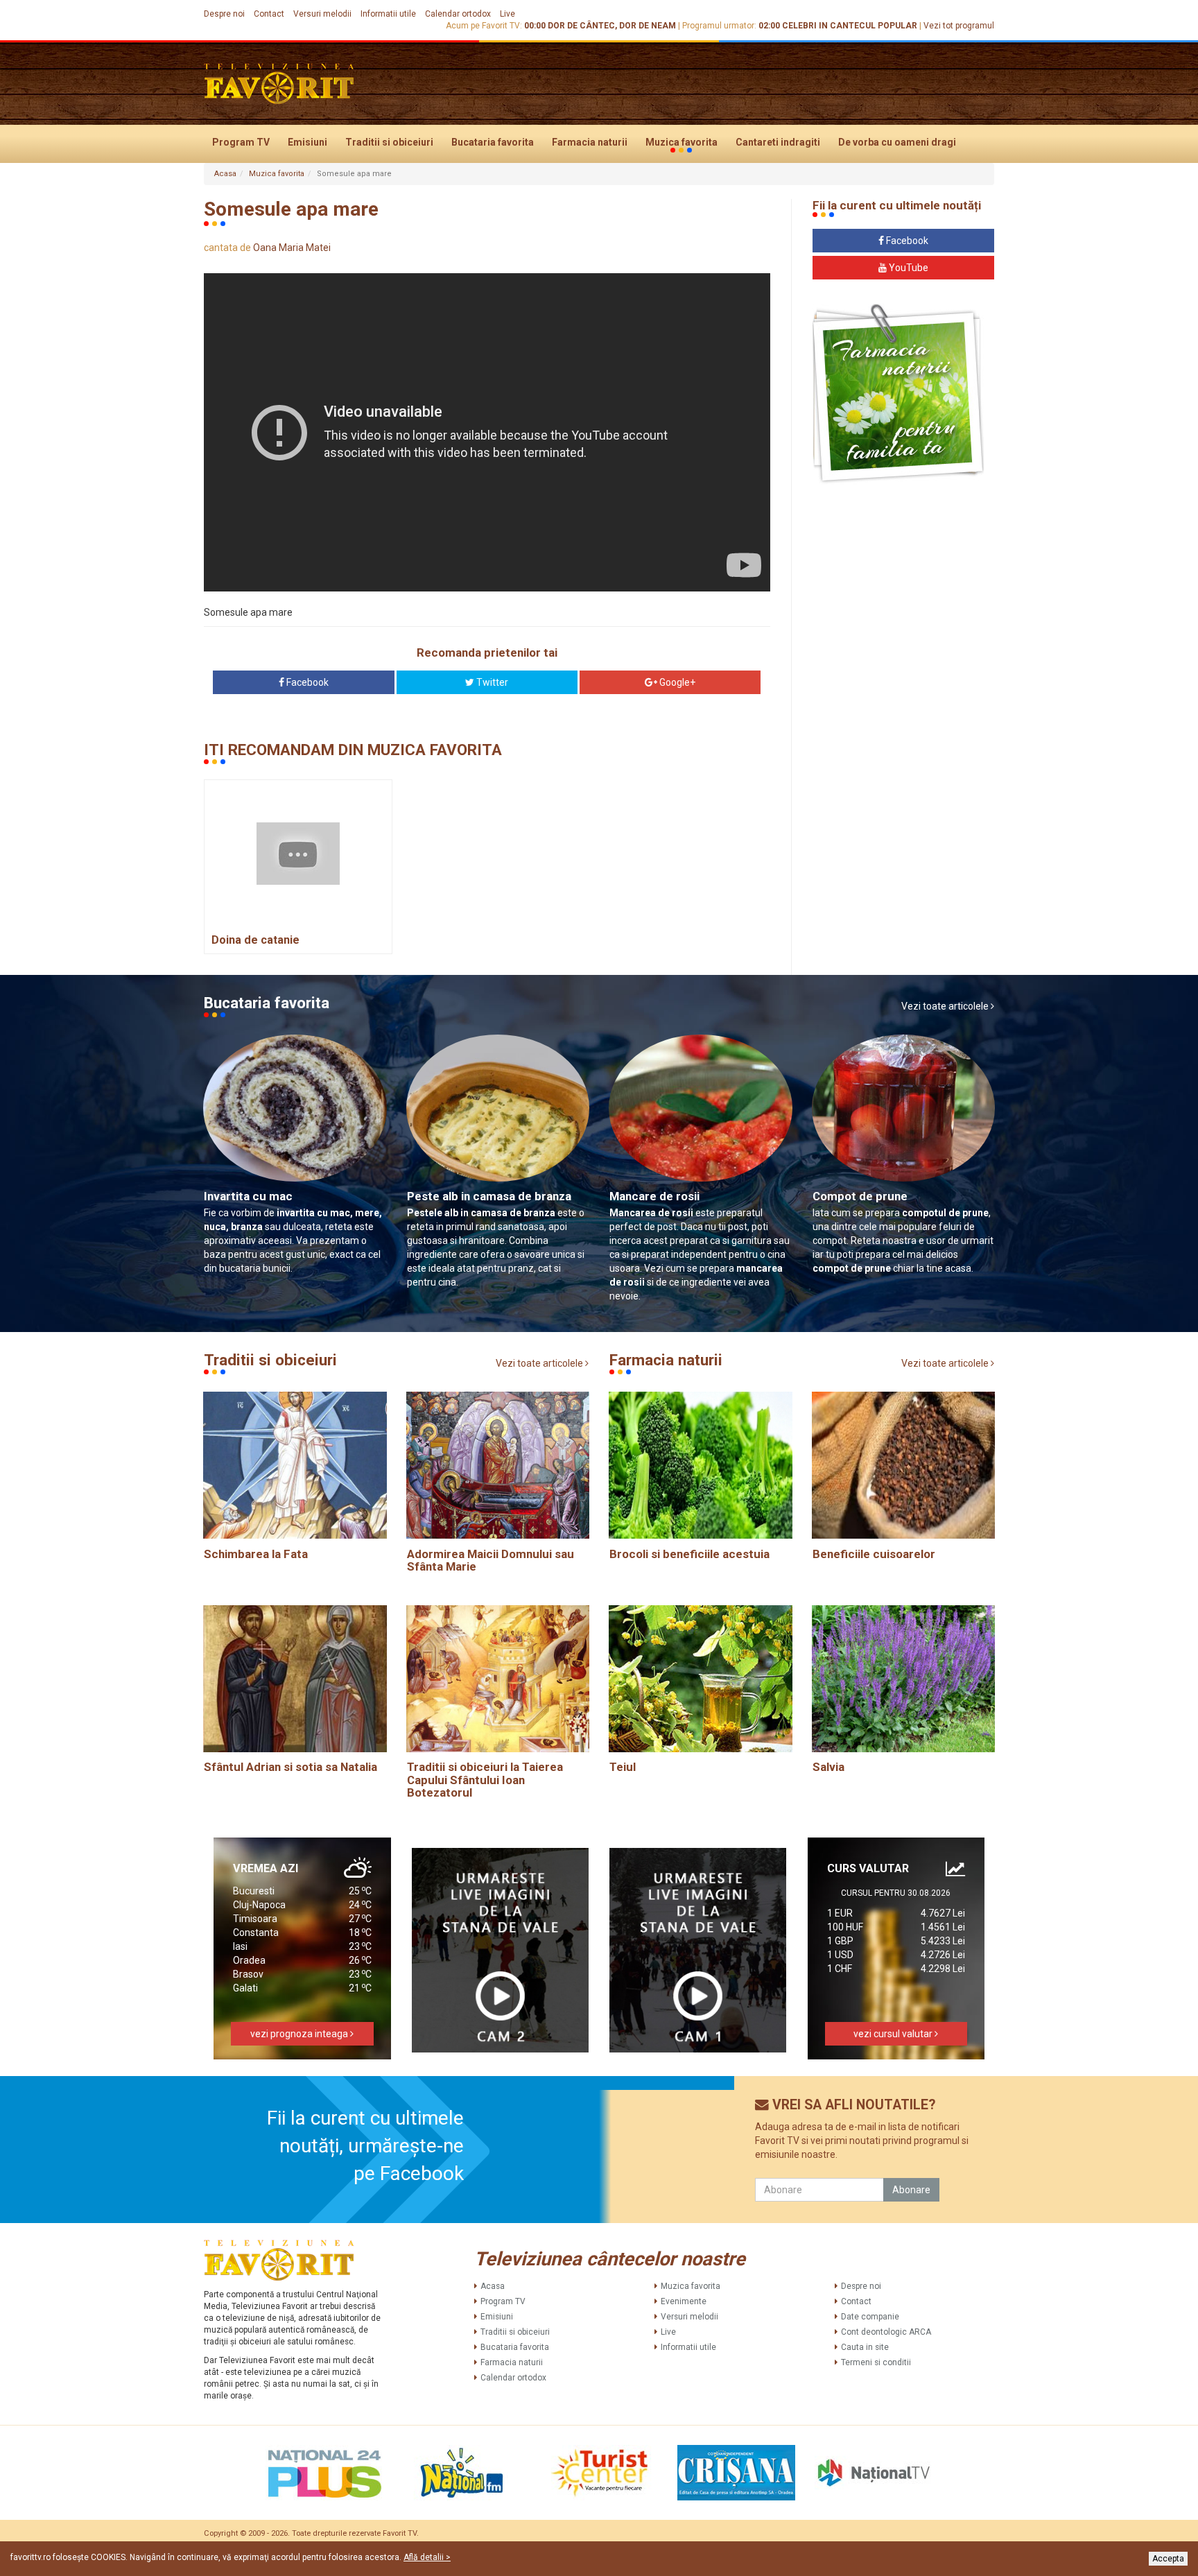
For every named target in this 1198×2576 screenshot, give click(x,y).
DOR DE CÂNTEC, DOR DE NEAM (612, 26)
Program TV (241, 142)
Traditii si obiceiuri (389, 142)
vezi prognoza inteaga (300, 2034)
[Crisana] (736, 2473)
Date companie (870, 2317)
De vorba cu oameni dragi (897, 142)
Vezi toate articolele (946, 1006)
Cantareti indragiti (778, 142)
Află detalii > (427, 2557)
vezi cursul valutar (894, 2034)
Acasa (225, 174)
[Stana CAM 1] (698, 1950)
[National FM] (462, 2473)
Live (507, 14)
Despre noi (224, 14)
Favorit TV (400, 2533)
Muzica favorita (682, 142)
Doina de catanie (255, 940)
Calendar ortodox (458, 14)
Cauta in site (865, 2347)
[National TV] (874, 2473)
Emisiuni (307, 142)
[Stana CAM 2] (501, 1950)
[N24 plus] (324, 2473)
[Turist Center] (599, 2473)
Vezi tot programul (959, 26)
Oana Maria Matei (292, 248)
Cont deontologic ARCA (886, 2332)
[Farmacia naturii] (898, 394)
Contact (269, 14)
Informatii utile (388, 14)
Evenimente (684, 2301)
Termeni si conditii (876, 2362)
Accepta (1168, 2559)
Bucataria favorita (493, 142)
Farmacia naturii (590, 142)
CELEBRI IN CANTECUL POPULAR (850, 26)
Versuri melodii (322, 14)
